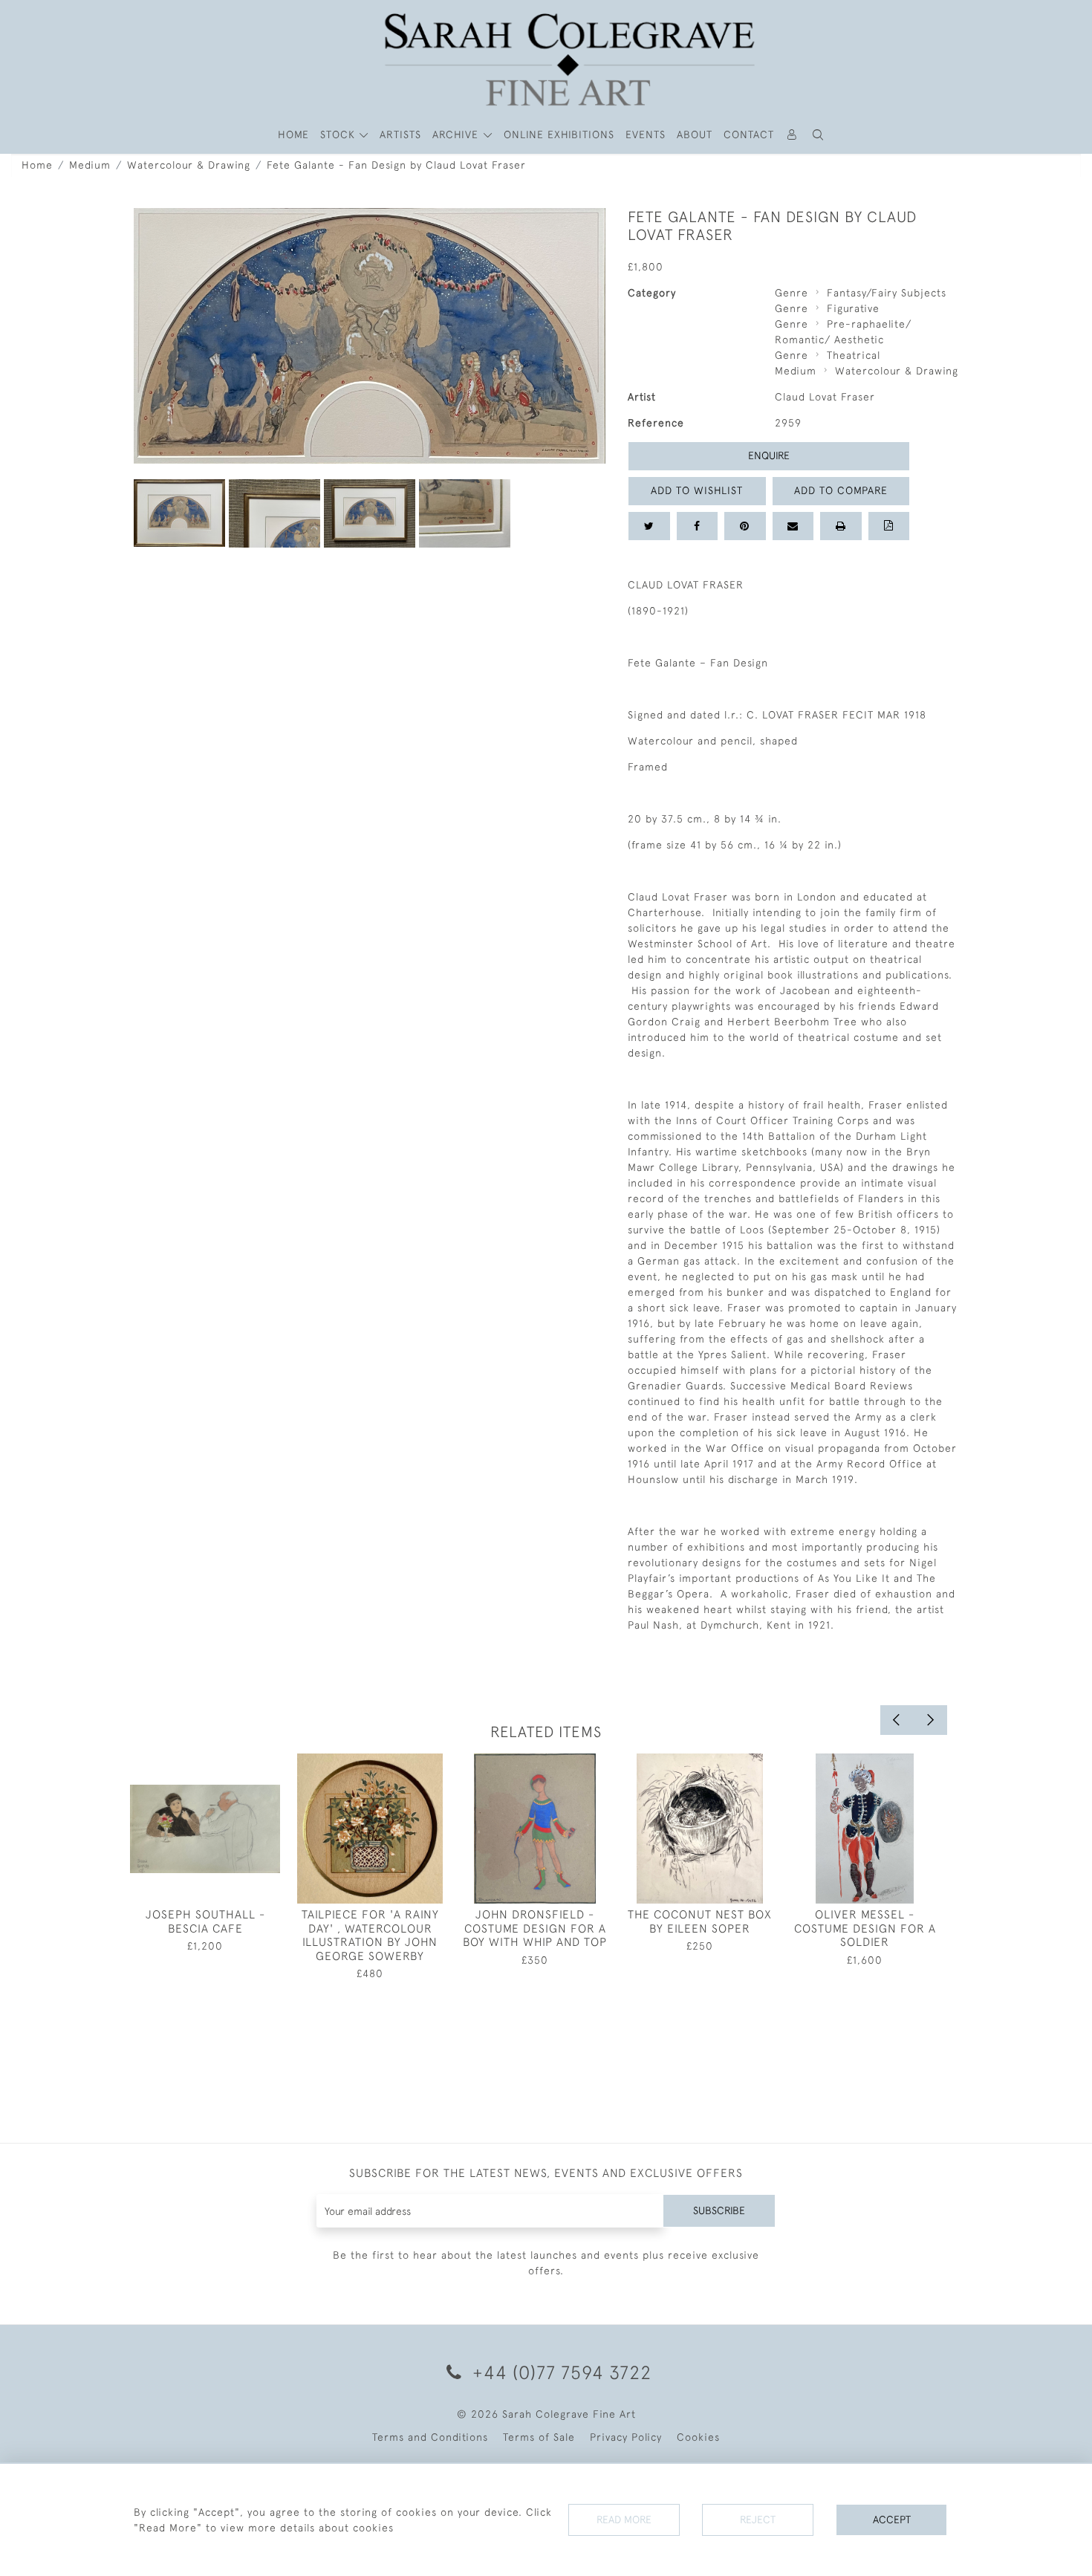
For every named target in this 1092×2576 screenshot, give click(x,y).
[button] (819, 135)
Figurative (853, 308)
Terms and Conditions (430, 2437)
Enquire (769, 455)
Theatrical (854, 355)
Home (37, 165)
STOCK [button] (339, 134)
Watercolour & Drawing (189, 165)
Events (646, 134)
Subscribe (719, 2210)
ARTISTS (400, 134)
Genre (792, 293)
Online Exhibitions (559, 134)
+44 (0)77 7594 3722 (559, 2372)
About (695, 134)
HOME (293, 134)
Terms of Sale (539, 2437)
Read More (624, 2520)
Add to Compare (841, 490)
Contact (749, 134)
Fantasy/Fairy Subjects (887, 293)
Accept (892, 2520)
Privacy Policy (626, 2437)
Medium (90, 165)
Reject (758, 2520)
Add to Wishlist (697, 490)
